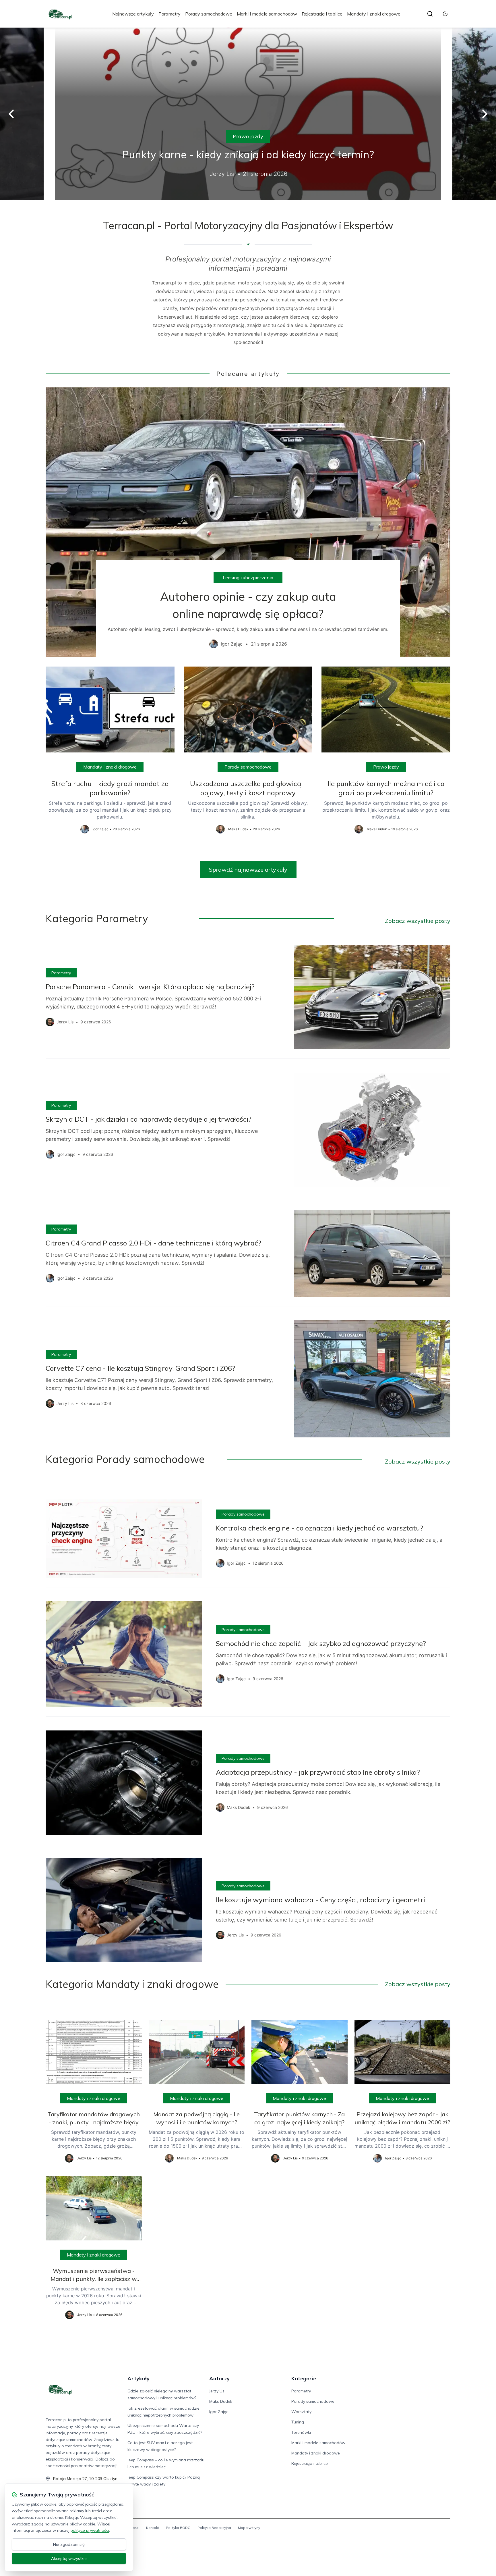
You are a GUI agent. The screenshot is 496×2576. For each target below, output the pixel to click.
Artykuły (138, 2378)
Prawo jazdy (248, 136)
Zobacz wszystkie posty (418, 921)
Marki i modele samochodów (267, 14)
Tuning (298, 2422)
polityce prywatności (90, 2530)
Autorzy (219, 2378)
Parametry (169, 14)
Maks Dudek (221, 2401)
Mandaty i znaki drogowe (374, 14)
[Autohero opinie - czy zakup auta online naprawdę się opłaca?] (248, 522)
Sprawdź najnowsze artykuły (248, 870)
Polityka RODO (178, 2528)
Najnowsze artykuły (133, 14)
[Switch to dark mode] (445, 14)
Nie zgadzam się (69, 2544)
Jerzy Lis (217, 2391)
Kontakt (153, 2528)
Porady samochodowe (209, 14)
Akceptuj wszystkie (69, 2558)
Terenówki (301, 2432)
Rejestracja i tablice (322, 14)
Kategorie (304, 2378)
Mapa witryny (249, 2528)
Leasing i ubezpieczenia (248, 577)
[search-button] (430, 14)
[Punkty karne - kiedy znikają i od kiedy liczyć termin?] (248, 114)
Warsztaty (301, 2412)
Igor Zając (219, 2412)
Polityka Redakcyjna (214, 2528)
